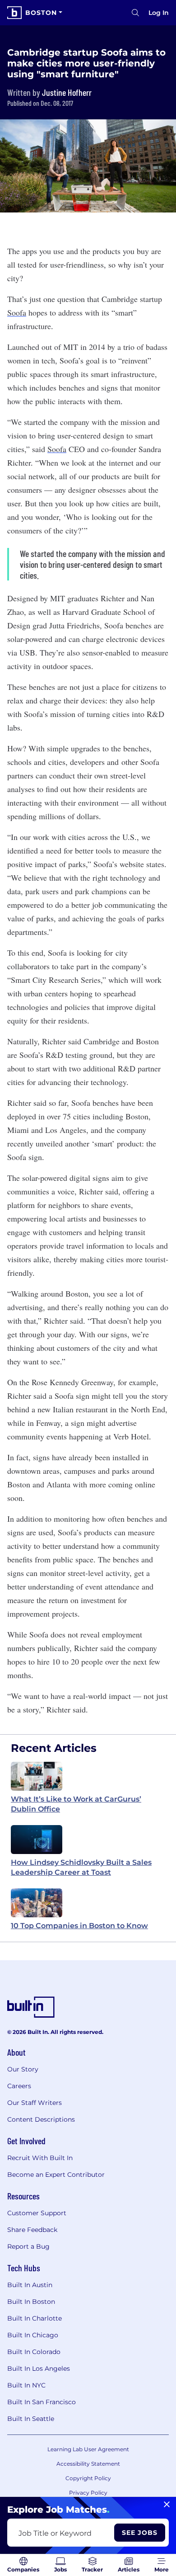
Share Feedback (32, 2230)
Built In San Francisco (42, 2402)
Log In (159, 13)
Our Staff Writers (35, 2103)
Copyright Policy (88, 2478)
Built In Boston (31, 2302)
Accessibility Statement (88, 2464)
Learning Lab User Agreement (88, 2449)
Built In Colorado (34, 2352)
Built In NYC (26, 2385)
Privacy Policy (88, 2493)
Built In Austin (30, 2285)
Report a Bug (28, 2246)
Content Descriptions (41, 2119)
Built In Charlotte (35, 2318)
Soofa (17, 312)
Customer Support (37, 2213)
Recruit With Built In (40, 2158)
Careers (19, 2086)
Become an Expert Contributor (56, 2175)
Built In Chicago (33, 2335)
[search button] (135, 13)
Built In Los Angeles (39, 2368)
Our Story (23, 2069)
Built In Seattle (31, 2419)
